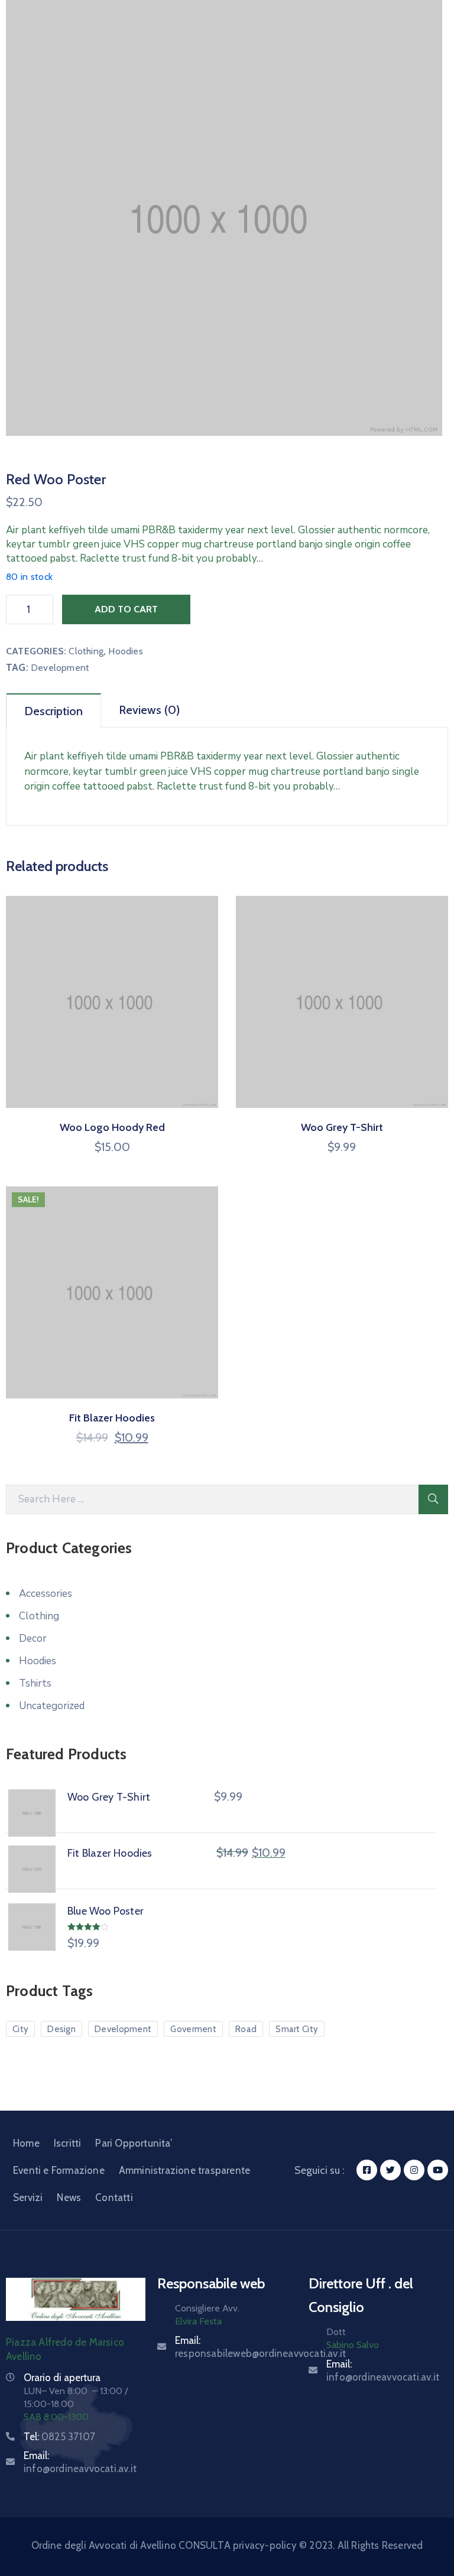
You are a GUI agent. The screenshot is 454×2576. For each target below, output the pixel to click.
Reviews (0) (149, 710)
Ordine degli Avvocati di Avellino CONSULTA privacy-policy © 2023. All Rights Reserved (227, 2545)
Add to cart (126, 609)
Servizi (28, 2197)
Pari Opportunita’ (133, 2143)
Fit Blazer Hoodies (112, 1418)
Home (26, 2143)
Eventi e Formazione (59, 2170)
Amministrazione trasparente (184, 2170)
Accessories (46, 1594)
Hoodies (125, 651)
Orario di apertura (62, 2378)
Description (53, 711)
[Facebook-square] (367, 2170)
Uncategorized (52, 1706)
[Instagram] (414, 2170)
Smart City (297, 2029)
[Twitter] (390, 2170)
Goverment (193, 2029)
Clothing (86, 651)
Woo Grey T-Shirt (342, 1127)
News (69, 2197)
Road (246, 2029)
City (20, 2029)
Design (61, 2029)
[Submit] (433, 1499)
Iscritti (68, 2143)
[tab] (54, 710)
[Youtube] (438, 2170)
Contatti (114, 2197)
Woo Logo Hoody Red (112, 1127)
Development (60, 668)
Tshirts (35, 1683)
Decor (33, 1638)
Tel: (59, 2437)
